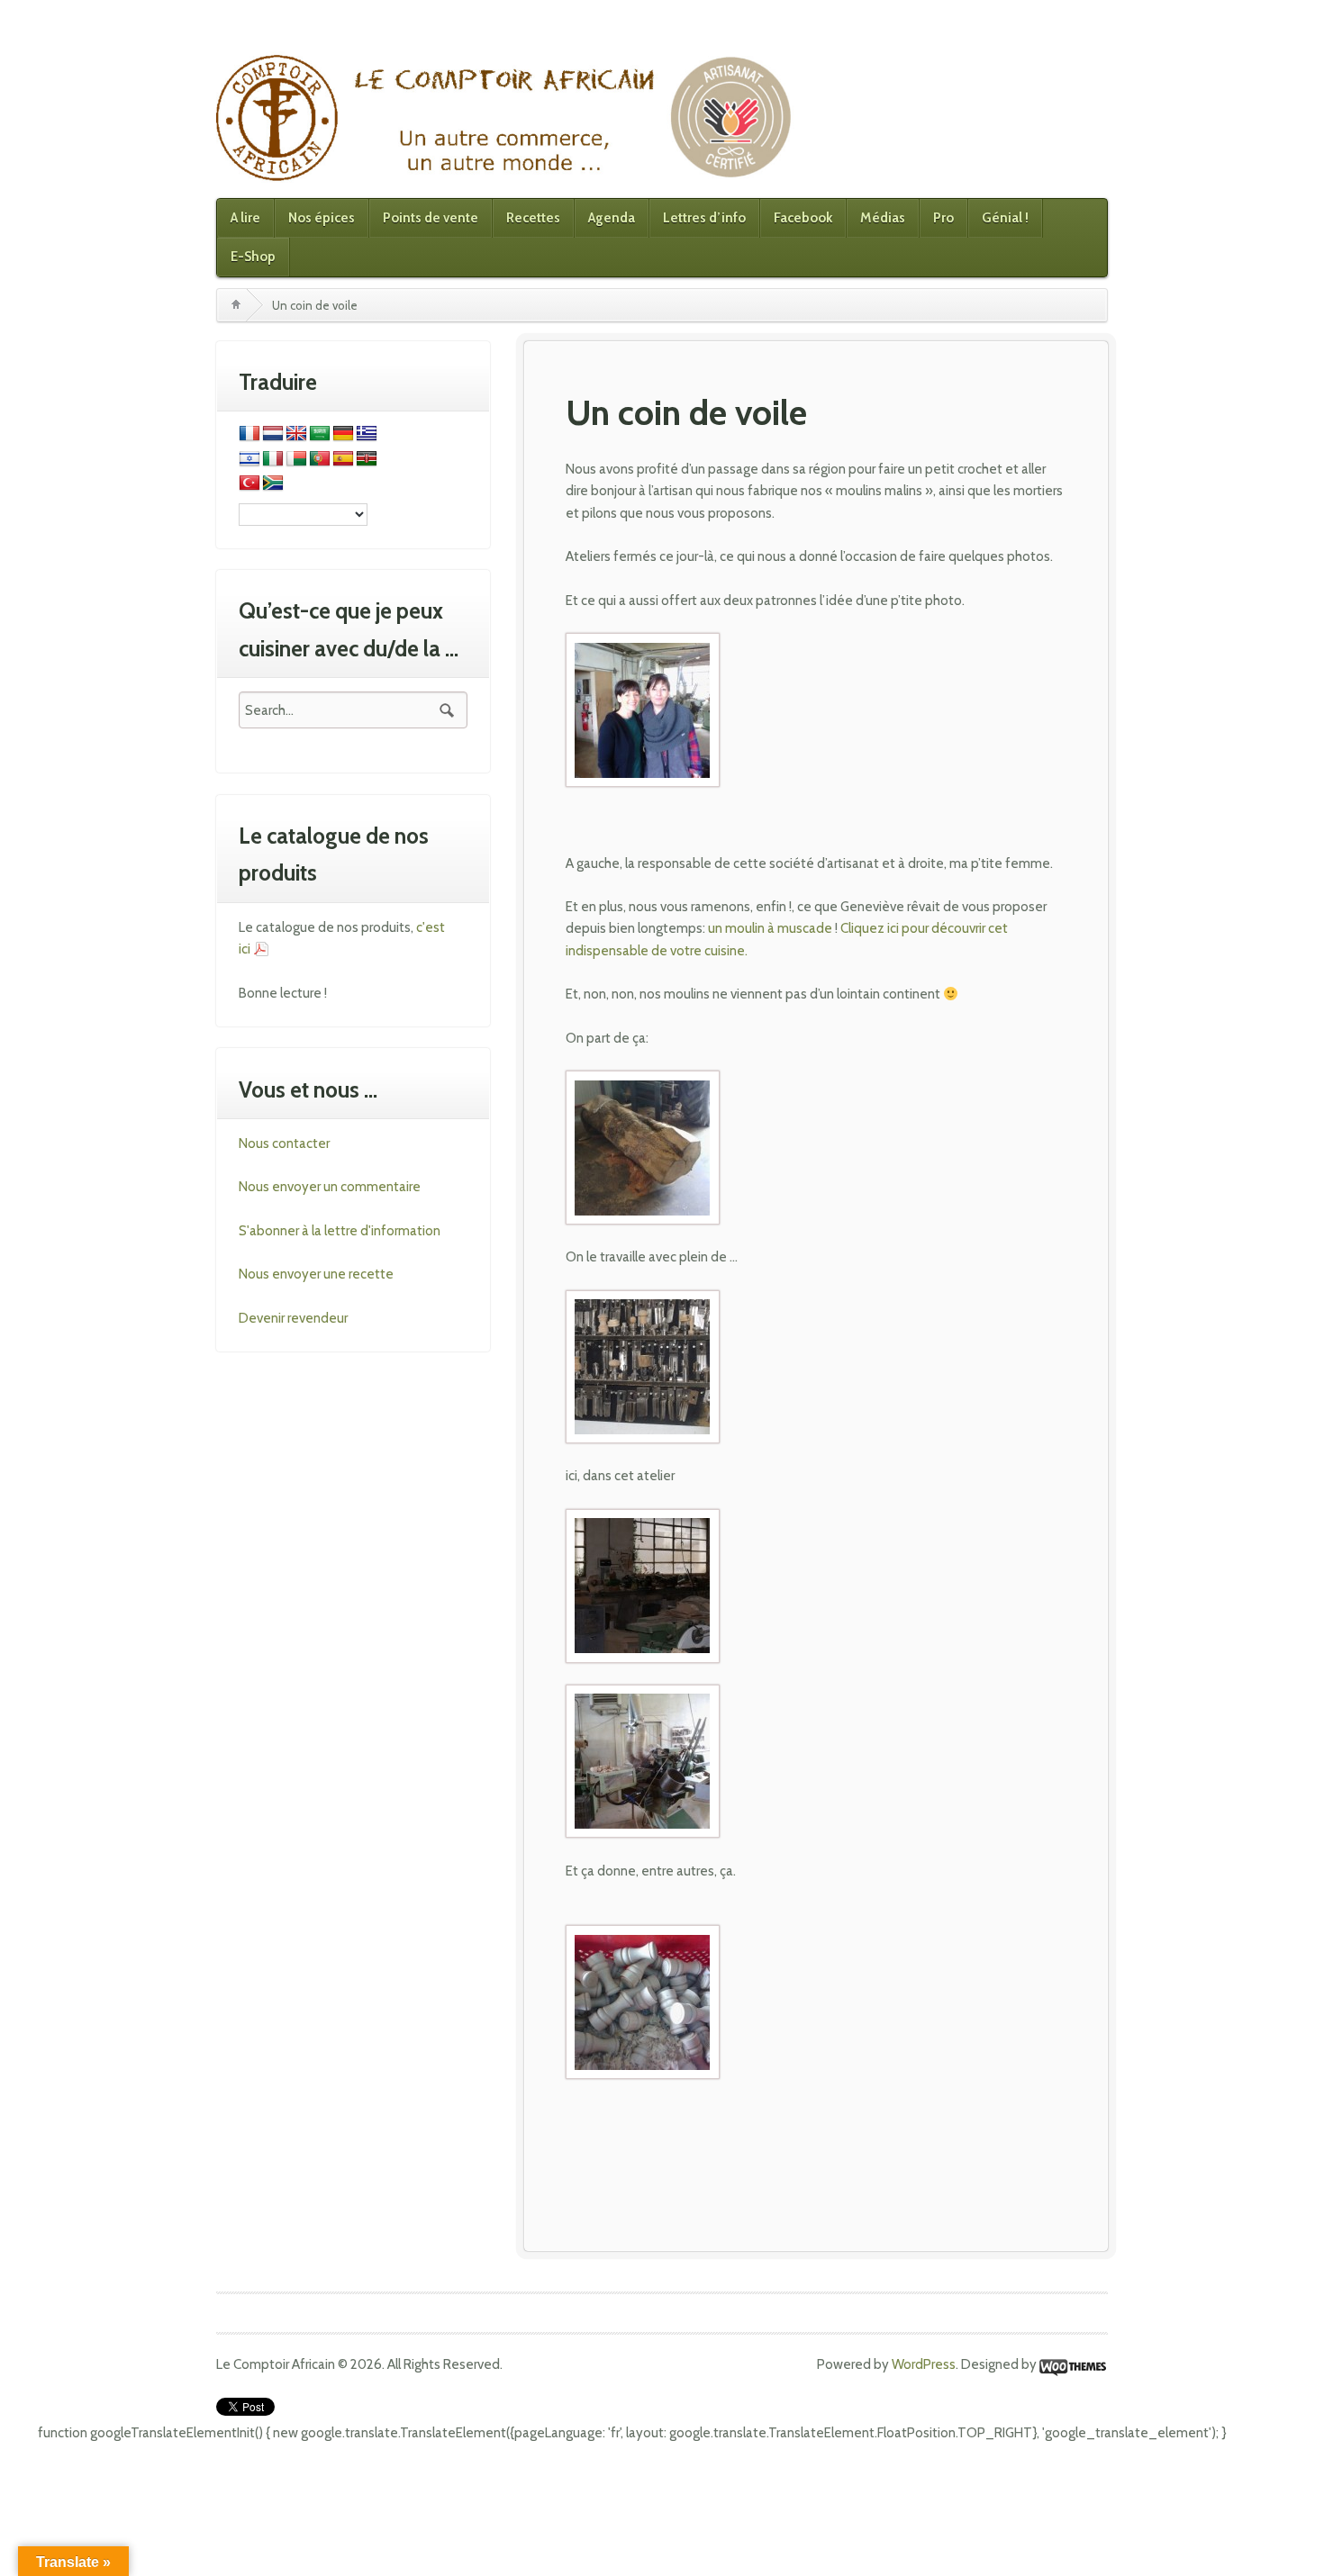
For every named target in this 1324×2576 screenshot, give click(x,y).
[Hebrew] (249, 459)
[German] (343, 434)
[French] (249, 434)
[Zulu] (273, 484)
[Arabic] (320, 434)
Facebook (803, 218)
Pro (943, 218)
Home (236, 305)
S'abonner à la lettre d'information (340, 1231)
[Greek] (367, 434)
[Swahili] (367, 459)
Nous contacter (284, 1143)
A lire (245, 218)
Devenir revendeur (293, 1318)
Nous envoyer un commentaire (330, 1187)
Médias (883, 218)
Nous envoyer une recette (316, 1274)
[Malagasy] (296, 459)
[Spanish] (343, 459)
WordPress (924, 2364)
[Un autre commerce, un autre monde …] (508, 117)
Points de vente (431, 218)
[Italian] (273, 459)
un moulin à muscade (770, 928)
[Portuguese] (320, 459)
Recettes (533, 218)
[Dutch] (273, 434)
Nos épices (322, 218)
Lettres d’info (704, 218)
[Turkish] (249, 484)
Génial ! (1005, 218)
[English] (296, 434)
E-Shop (253, 257)
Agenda (612, 218)
